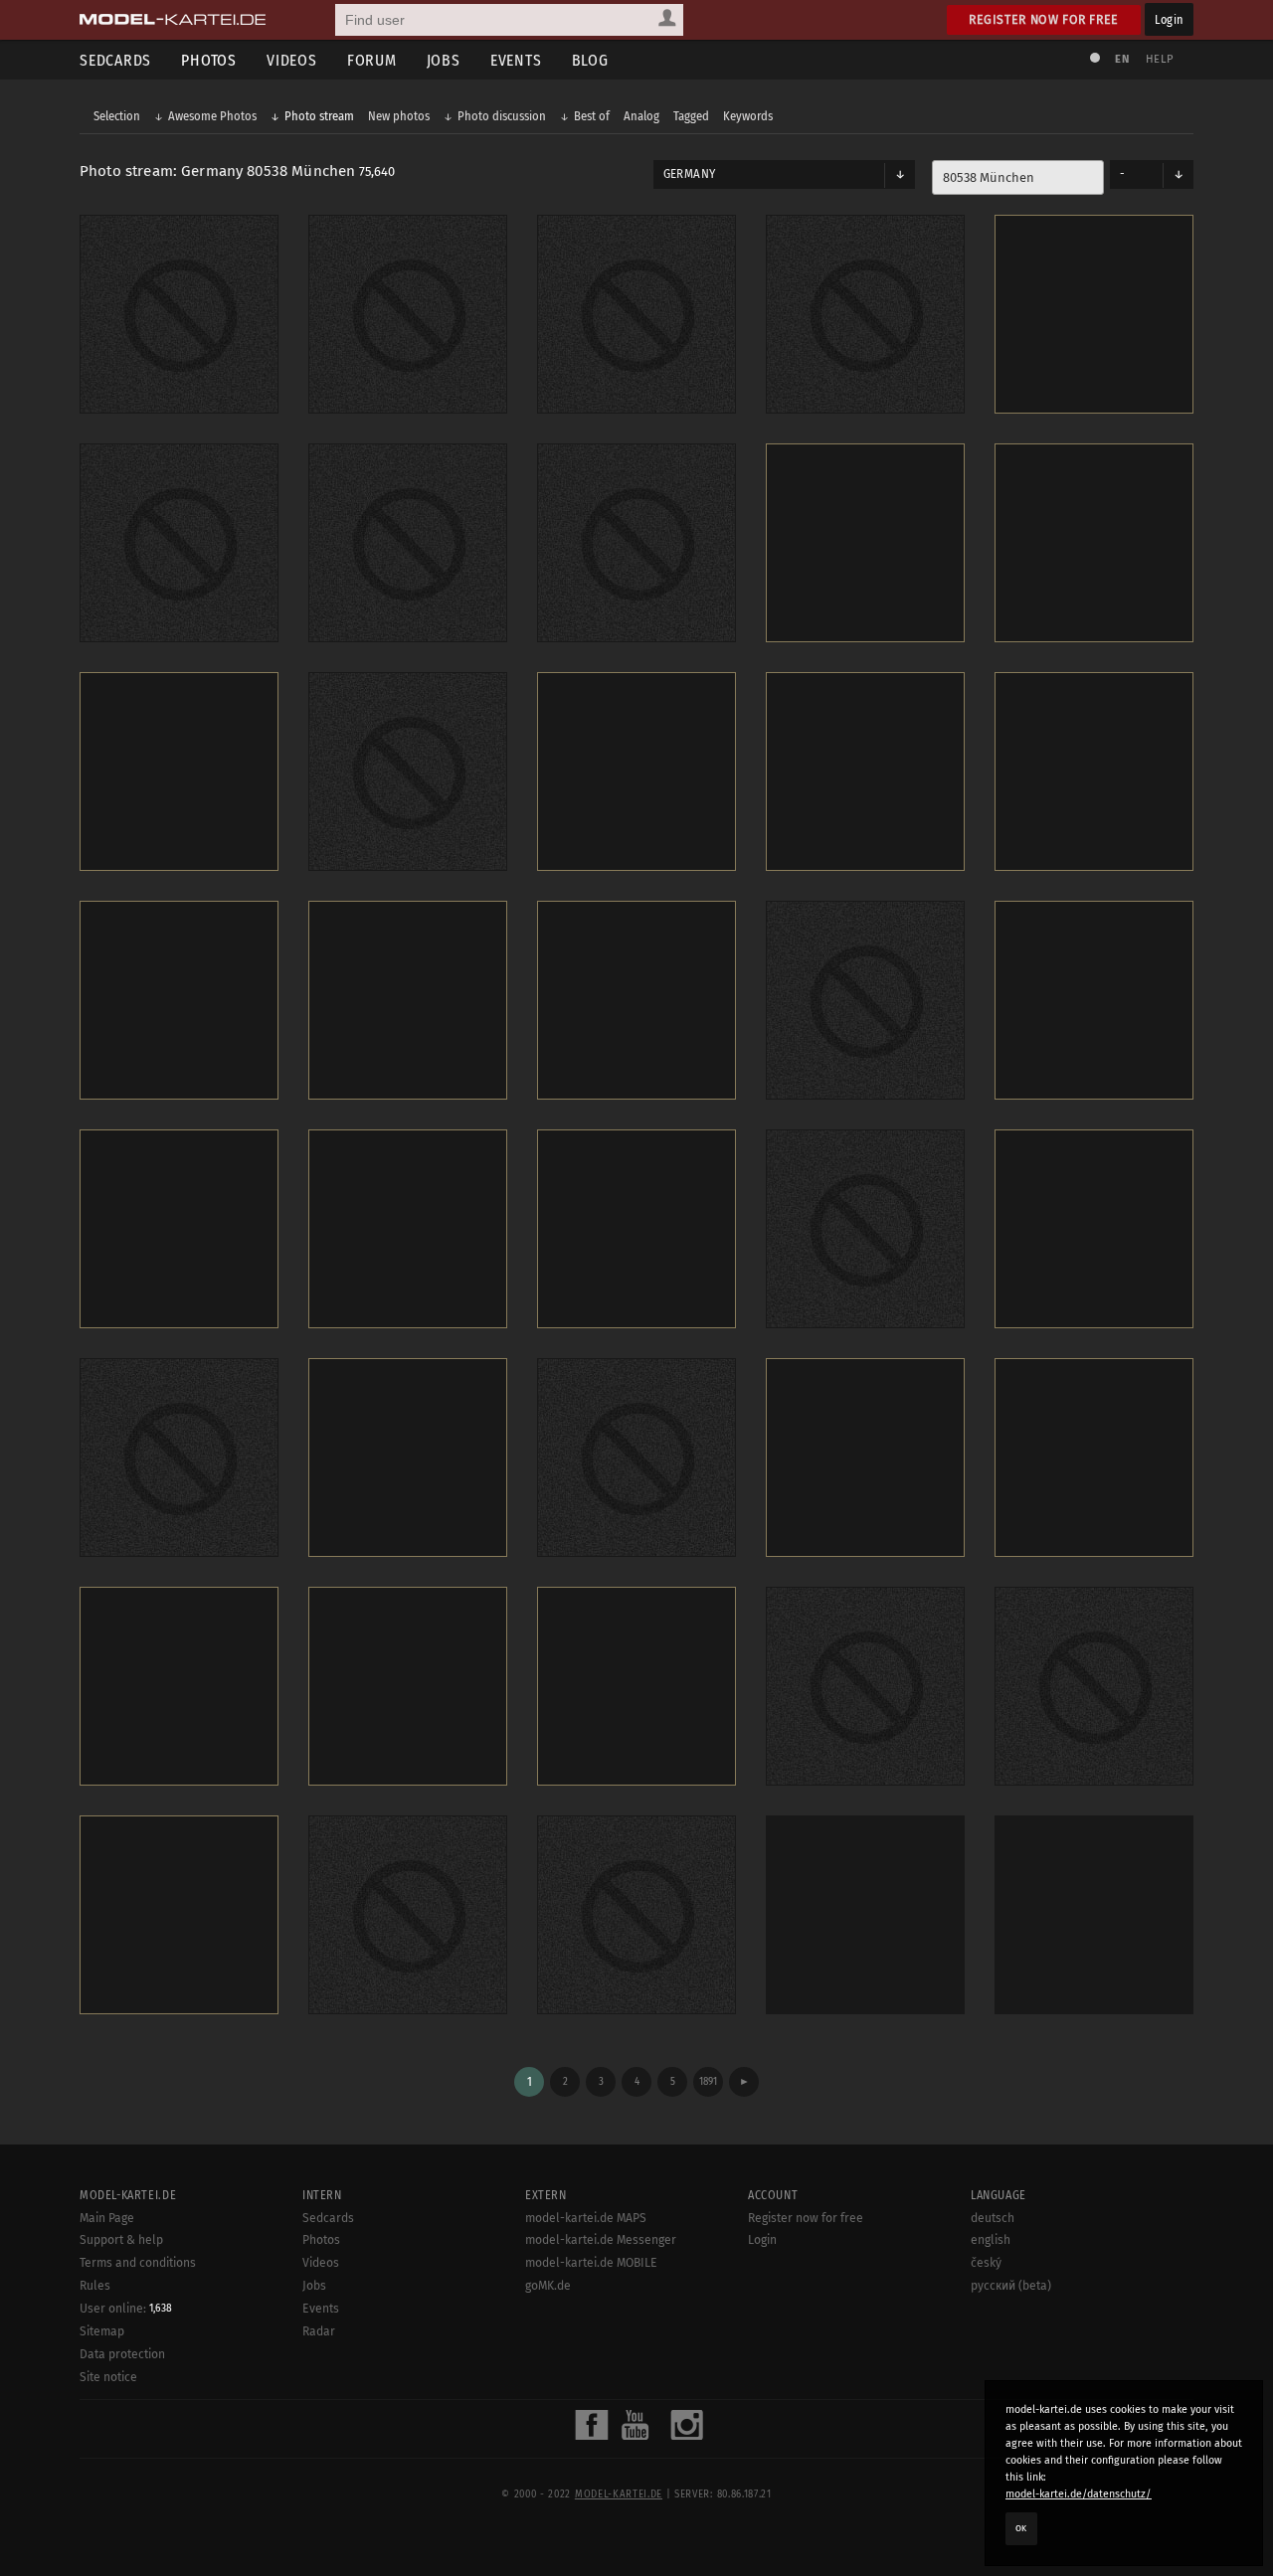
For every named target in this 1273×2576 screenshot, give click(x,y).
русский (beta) (1011, 2286)
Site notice (108, 2377)
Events (516, 60)
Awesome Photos (212, 116)
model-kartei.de (619, 2494)
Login (1169, 19)
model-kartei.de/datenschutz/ (1079, 2494)
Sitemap (102, 2331)
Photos (209, 60)
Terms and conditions (138, 2263)
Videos (292, 60)
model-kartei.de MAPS (586, 2218)
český (986, 2263)
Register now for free (1044, 19)
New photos (399, 116)
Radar (319, 2331)
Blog (590, 60)
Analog (641, 116)
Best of (592, 116)
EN (1122, 59)
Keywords (748, 116)
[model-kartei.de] (173, 20)
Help (1160, 59)
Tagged (691, 116)
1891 (708, 2081)
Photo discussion (502, 116)
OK (1021, 2528)
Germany (689, 174)
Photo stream (319, 116)
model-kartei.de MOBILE (591, 2263)
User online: (126, 2309)
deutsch (993, 2218)
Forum (372, 60)
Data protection (122, 2354)
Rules (95, 2286)
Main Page (107, 2218)
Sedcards (115, 60)
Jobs (444, 60)
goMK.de (548, 2286)
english (991, 2240)
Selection (117, 116)
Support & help (121, 2240)
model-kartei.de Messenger (601, 2240)
